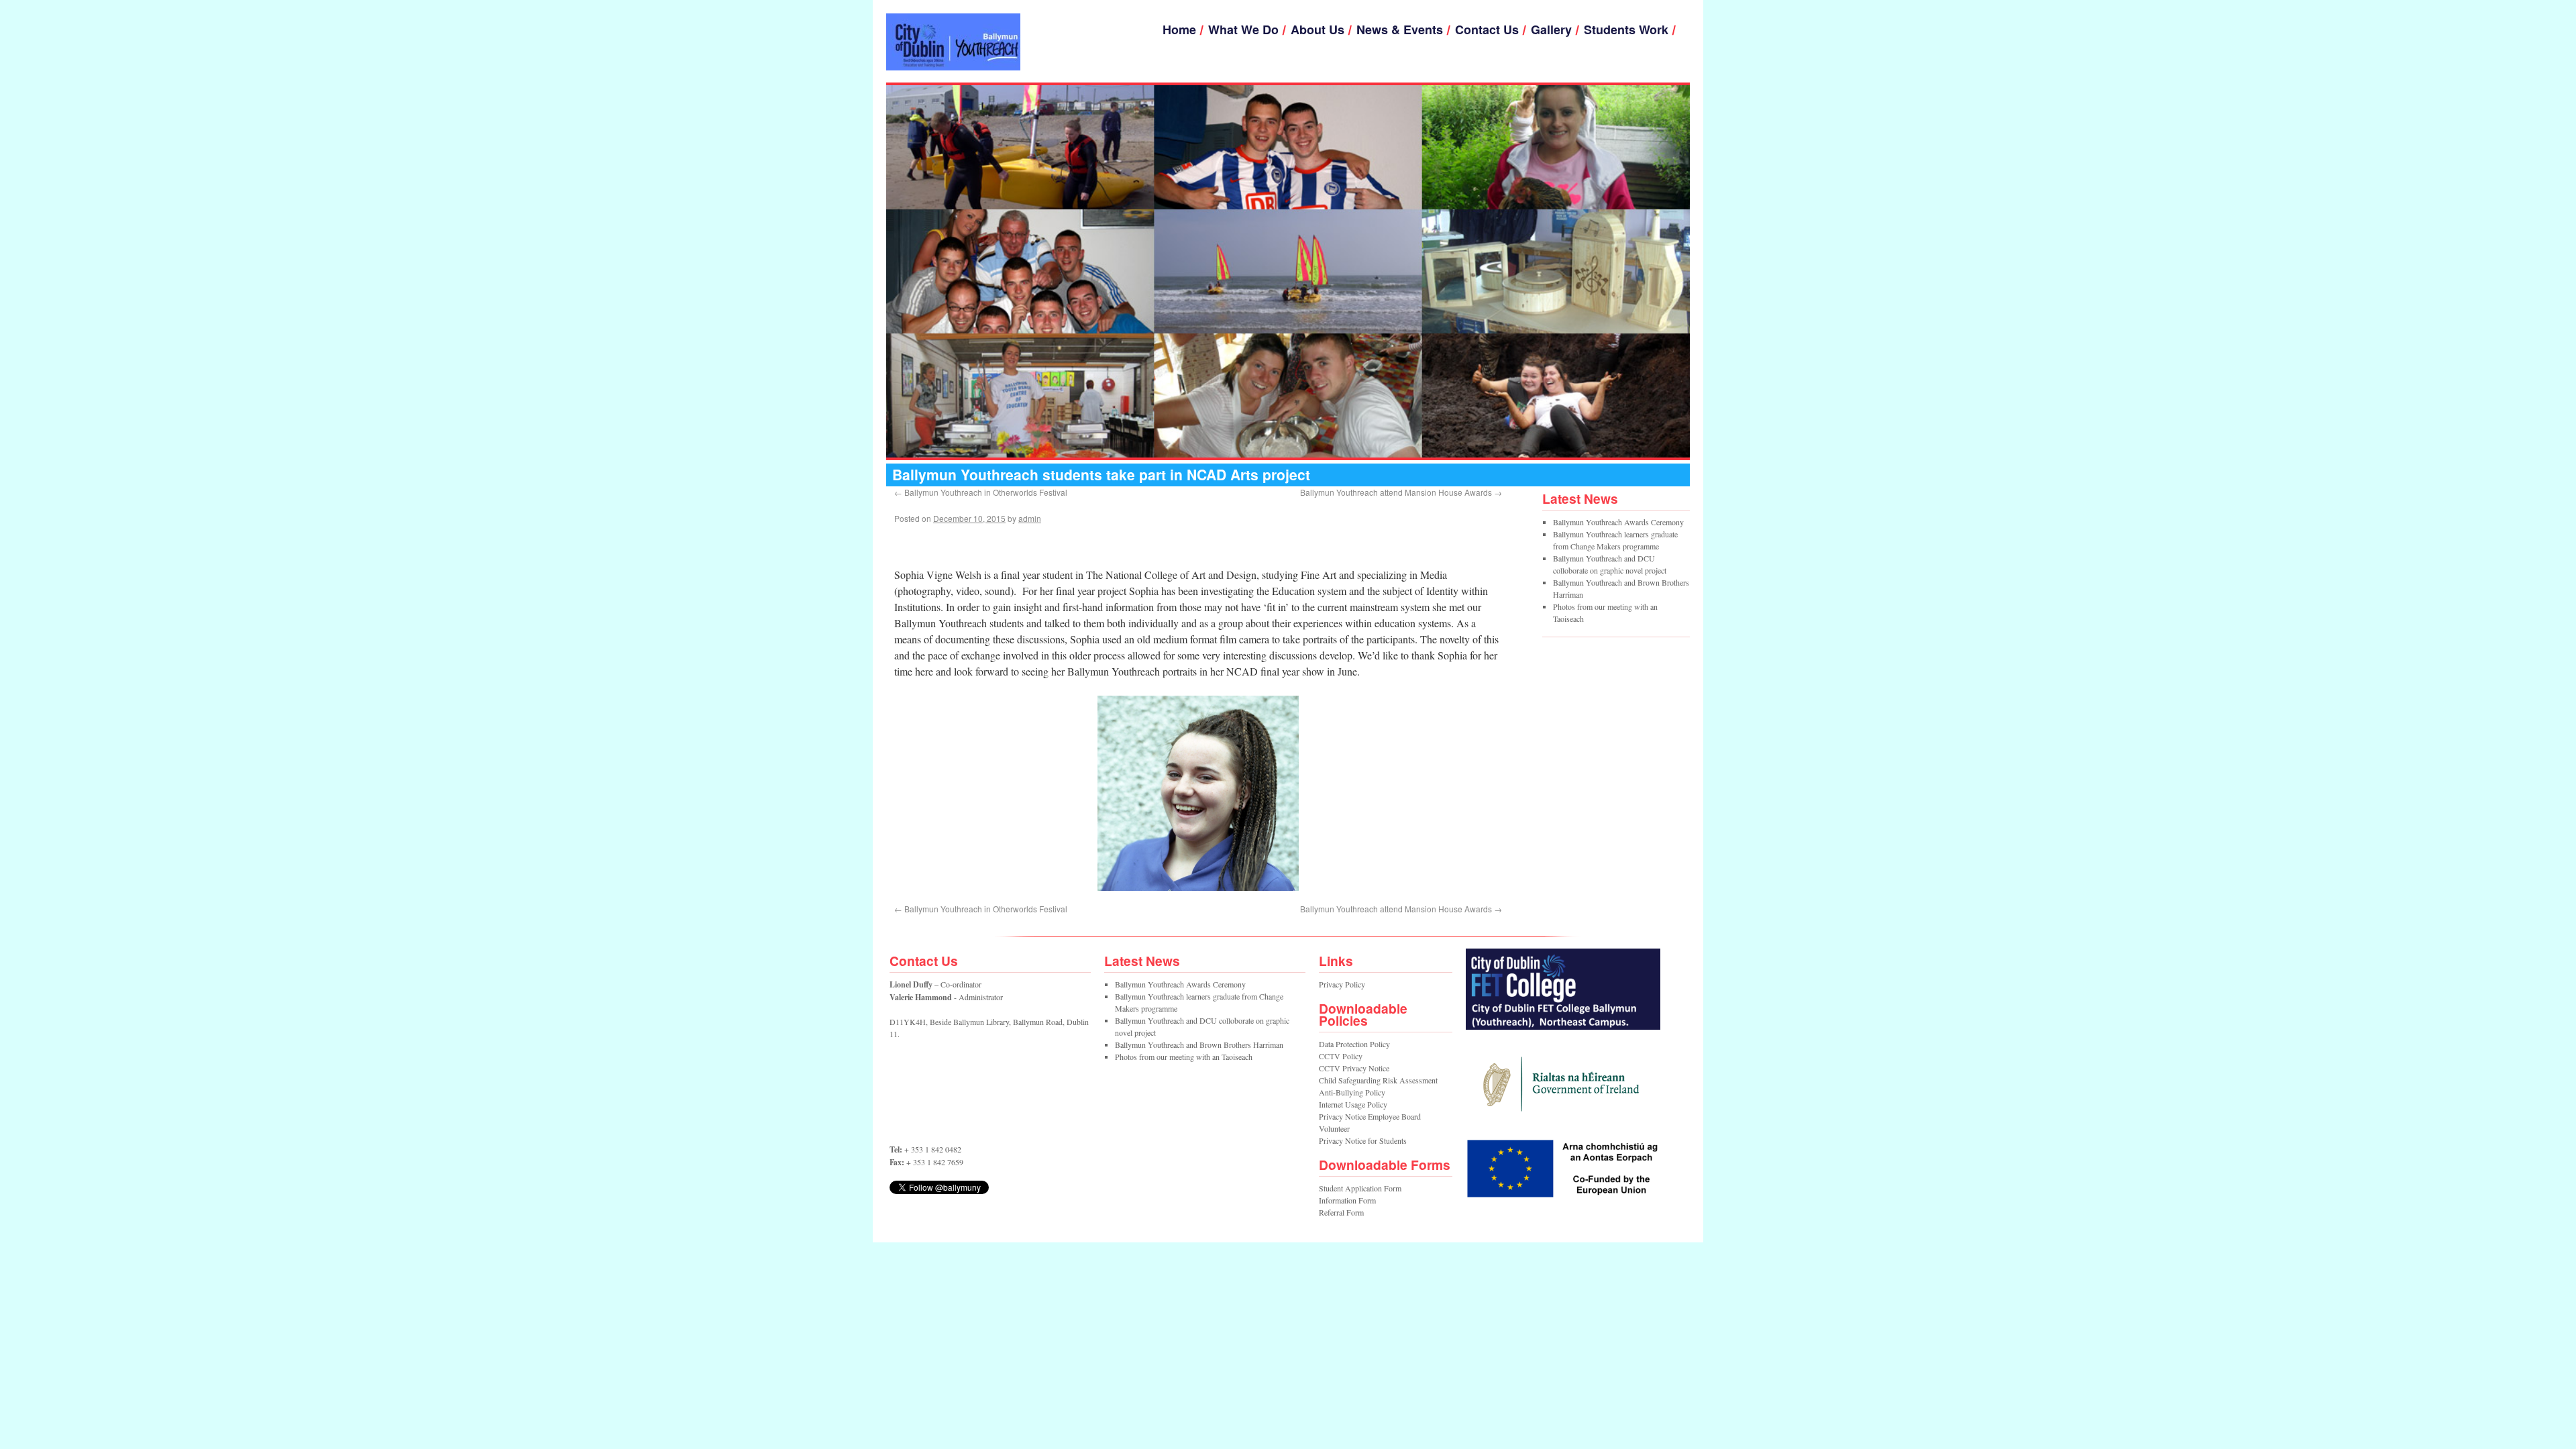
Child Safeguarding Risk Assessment (1378, 1080)
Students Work (1626, 30)
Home (1179, 30)
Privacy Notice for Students (1363, 1140)
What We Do (1243, 30)
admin (1030, 518)
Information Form (1347, 1200)
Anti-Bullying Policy (1352, 1092)
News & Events (1400, 30)
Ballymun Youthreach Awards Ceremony (1618, 522)
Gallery (1551, 30)
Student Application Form (1360, 1188)
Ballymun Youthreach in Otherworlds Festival (981, 492)
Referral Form (1341, 1212)
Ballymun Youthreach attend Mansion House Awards (1401, 492)
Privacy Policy (1342, 984)
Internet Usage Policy (1353, 1104)
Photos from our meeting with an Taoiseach (1184, 1057)
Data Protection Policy (1354, 1044)
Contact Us (1487, 30)
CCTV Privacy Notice (1354, 1068)
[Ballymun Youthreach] (953, 42)
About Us (1318, 30)
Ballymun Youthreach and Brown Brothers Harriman (1199, 1044)
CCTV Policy (1341, 1056)
